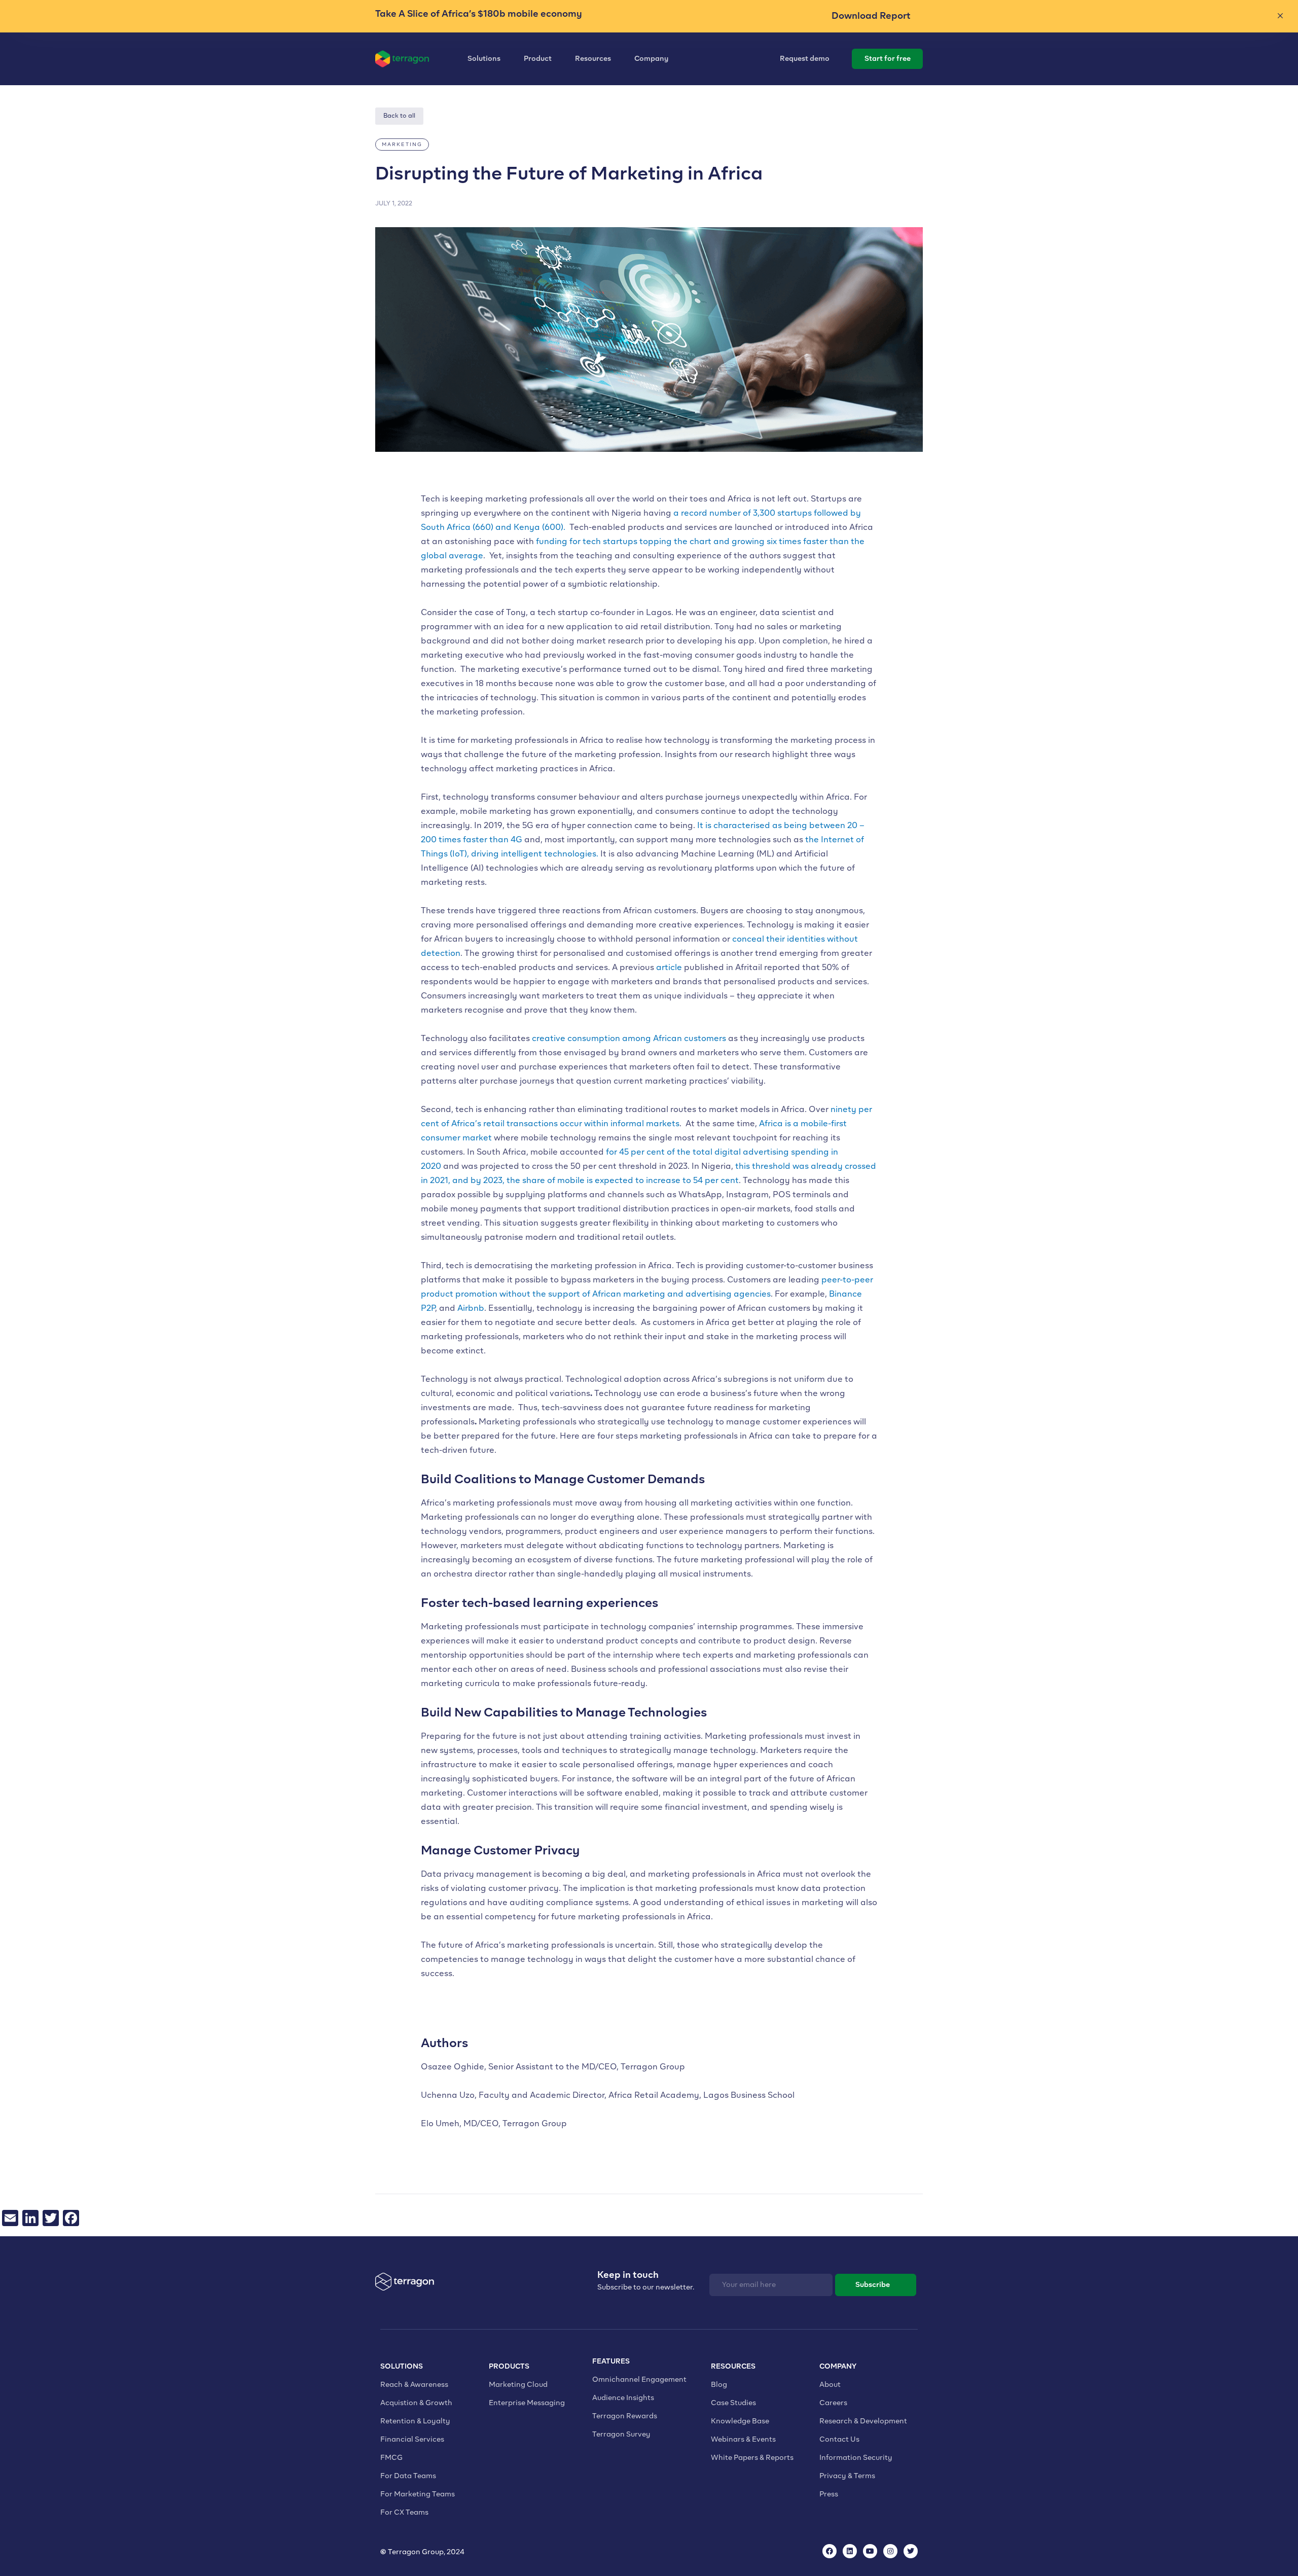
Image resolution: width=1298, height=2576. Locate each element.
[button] (402, 145)
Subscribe (873, 2285)
